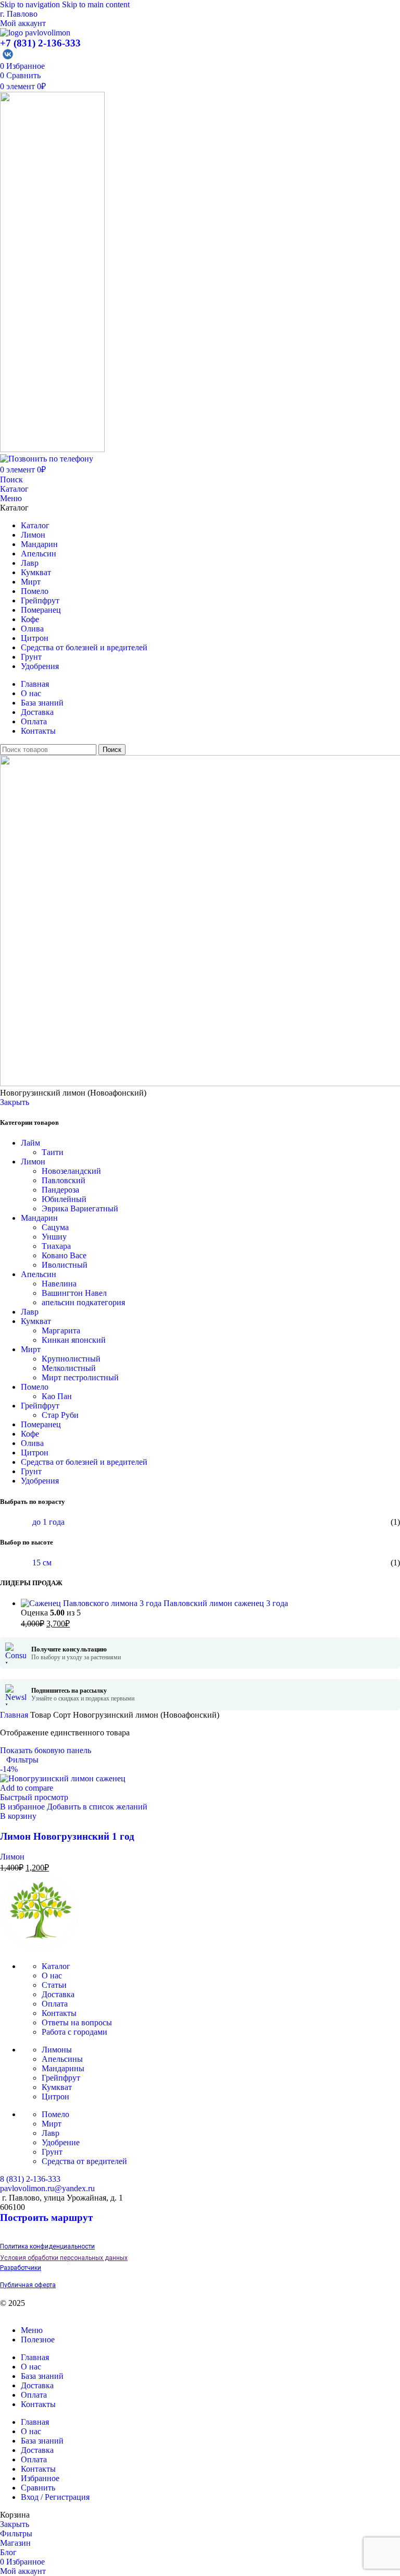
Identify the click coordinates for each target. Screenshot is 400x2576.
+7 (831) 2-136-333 (40, 43)
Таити (53, 1152)
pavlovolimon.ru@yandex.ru (47, 2188)
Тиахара (56, 1246)
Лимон (33, 1162)
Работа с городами (74, 2032)
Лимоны (57, 2050)
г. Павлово (19, 14)
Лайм (30, 1143)
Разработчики (21, 2268)
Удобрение (61, 2142)
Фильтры (22, 1760)
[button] (18, 1816)
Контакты (59, 2013)
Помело (35, 1387)
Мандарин (39, 1218)
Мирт (31, 1349)
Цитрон (35, 1453)
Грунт (31, 1471)
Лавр (30, 1312)
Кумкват (36, 1321)
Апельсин (39, 1274)
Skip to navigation (31, 4)
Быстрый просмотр (34, 1797)
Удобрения (40, 1481)
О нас (52, 1976)
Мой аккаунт (23, 23)
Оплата (55, 2004)
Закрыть (15, 1102)
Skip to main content (96, 4)
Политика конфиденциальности (47, 2246)
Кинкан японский (74, 1340)
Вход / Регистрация (55, 2497)
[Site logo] (35, 33)
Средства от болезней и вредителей (84, 1462)
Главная (15, 1715)
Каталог (14, 489)
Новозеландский (71, 1171)
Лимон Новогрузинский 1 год (67, 1836)
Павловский (64, 1180)
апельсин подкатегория (83, 1302)
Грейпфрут (40, 1406)
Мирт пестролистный (80, 1377)
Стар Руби (60, 1415)
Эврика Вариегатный (80, 1208)
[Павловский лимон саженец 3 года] (92, 1603)
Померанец (41, 1424)
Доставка (58, 1994)
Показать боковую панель (46, 1750)
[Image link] (39, 1948)
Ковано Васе (64, 1255)
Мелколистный (69, 1368)
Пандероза (60, 1190)
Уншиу (54, 1237)
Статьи (54, 1985)
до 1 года (48, 1522)
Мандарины (63, 2068)
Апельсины (62, 2059)
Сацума (55, 1227)
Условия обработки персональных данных (64, 2258)
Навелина (59, 1284)
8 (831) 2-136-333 (30, 2179)
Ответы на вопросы (77, 2022)
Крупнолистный (71, 1359)
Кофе (30, 1434)
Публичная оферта (28, 2285)
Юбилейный (64, 1199)
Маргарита (61, 1330)
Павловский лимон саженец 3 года (226, 1603)
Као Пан (57, 1396)
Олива (32, 1443)
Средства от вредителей (84, 2161)
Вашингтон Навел (74, 1293)
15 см (42, 1563)
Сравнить (38, 2488)
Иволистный (65, 1265)
